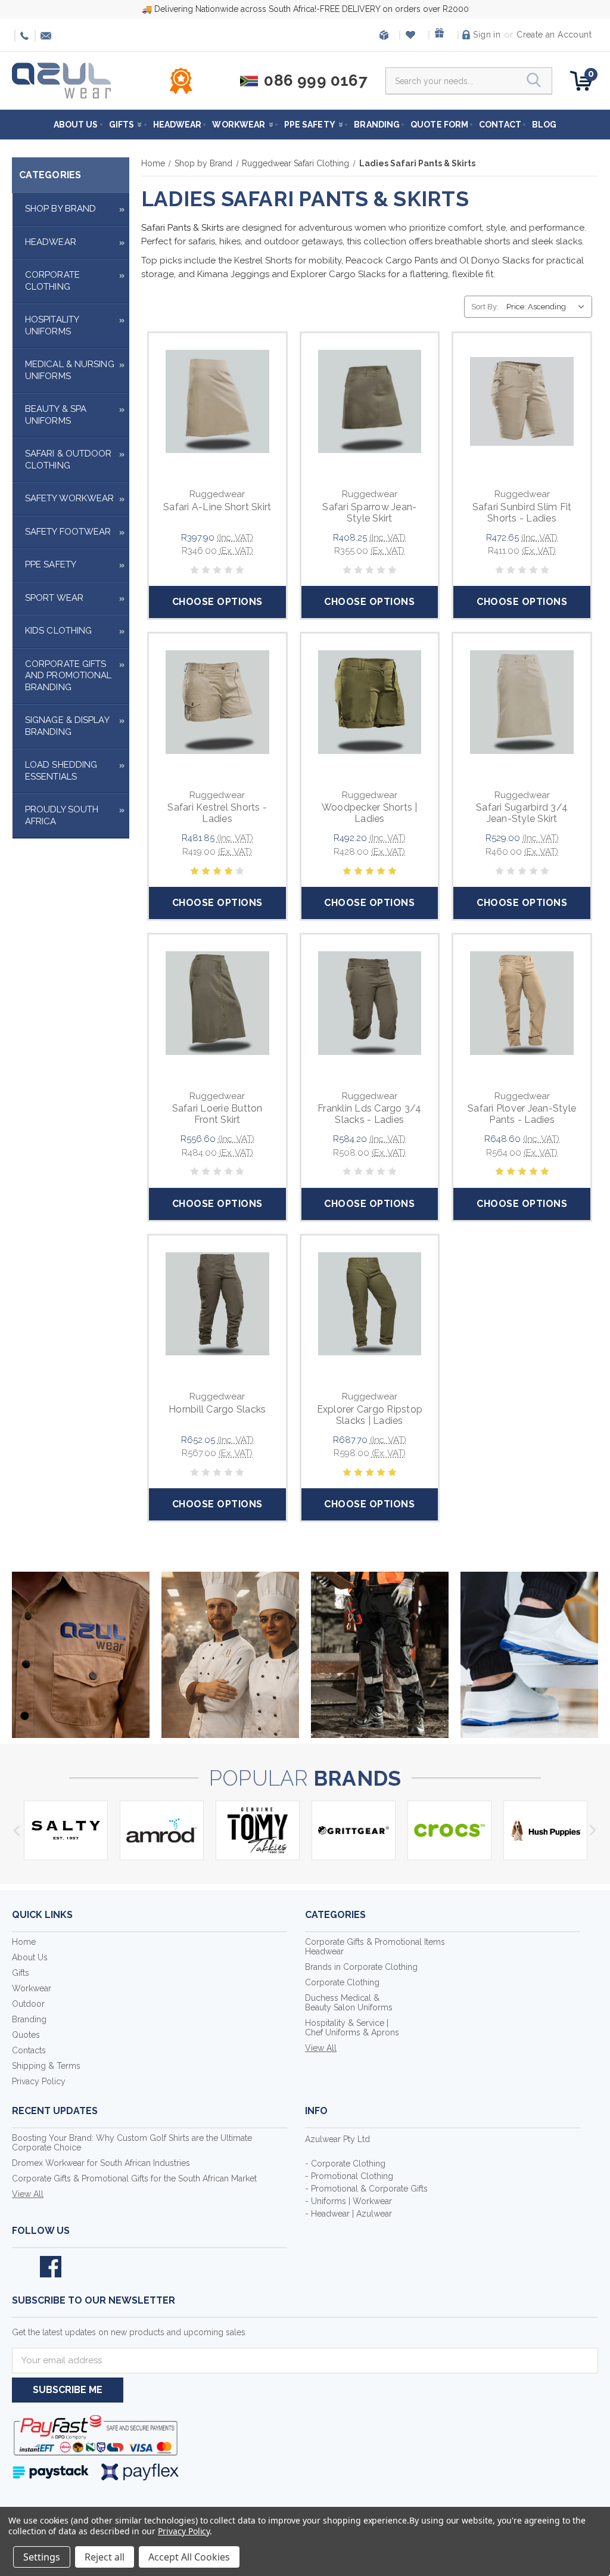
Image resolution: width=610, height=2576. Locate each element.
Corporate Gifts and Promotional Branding (69, 676)
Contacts (29, 2050)
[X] (23, 2267)
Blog (544, 125)
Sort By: (485, 307)
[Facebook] (51, 2267)
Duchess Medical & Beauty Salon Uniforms (349, 2003)
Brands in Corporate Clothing (361, 1967)
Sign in (487, 35)
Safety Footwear (68, 532)
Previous (16, 1830)
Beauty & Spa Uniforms (56, 415)
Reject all (105, 2557)
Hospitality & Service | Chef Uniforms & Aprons (352, 2028)
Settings (42, 2557)
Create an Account (554, 35)
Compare (213, 415)
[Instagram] (79, 2267)
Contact (500, 125)
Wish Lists (413, 35)
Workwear (239, 125)
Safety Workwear (70, 498)
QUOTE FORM (439, 125)
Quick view (217, 387)
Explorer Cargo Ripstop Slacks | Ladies (370, 1415)
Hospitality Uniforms (52, 325)
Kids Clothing (58, 631)
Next (594, 1830)
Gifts (122, 125)
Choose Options (217, 602)
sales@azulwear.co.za (43, 36)
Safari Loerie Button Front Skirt (217, 1114)
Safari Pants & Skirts (182, 228)
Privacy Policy (39, 2081)
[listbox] (548, 307)
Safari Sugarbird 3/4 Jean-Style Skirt (522, 813)
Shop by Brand (60, 209)
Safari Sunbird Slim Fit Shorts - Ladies (522, 513)
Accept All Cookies (189, 2557)
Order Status (384, 35)
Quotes (26, 2035)
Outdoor (28, 2004)
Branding (377, 125)
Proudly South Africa (62, 815)
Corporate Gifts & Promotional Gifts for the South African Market (134, 2178)
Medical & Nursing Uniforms (70, 370)
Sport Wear (54, 598)
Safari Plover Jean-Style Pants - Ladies (522, 1114)
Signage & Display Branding (67, 726)
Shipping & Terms (46, 2066)
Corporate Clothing (52, 281)
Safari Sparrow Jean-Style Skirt (369, 513)
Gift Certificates (442, 35)
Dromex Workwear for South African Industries (101, 2163)
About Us (76, 125)
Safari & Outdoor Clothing (69, 460)
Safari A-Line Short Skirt (217, 507)
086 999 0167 (23, 36)
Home (24, 1942)
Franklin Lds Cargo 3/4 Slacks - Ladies (370, 1114)
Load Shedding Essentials (61, 771)
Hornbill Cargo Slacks (217, 1409)
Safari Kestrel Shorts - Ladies (217, 813)
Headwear (178, 125)
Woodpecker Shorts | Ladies (370, 813)
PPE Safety (310, 125)
